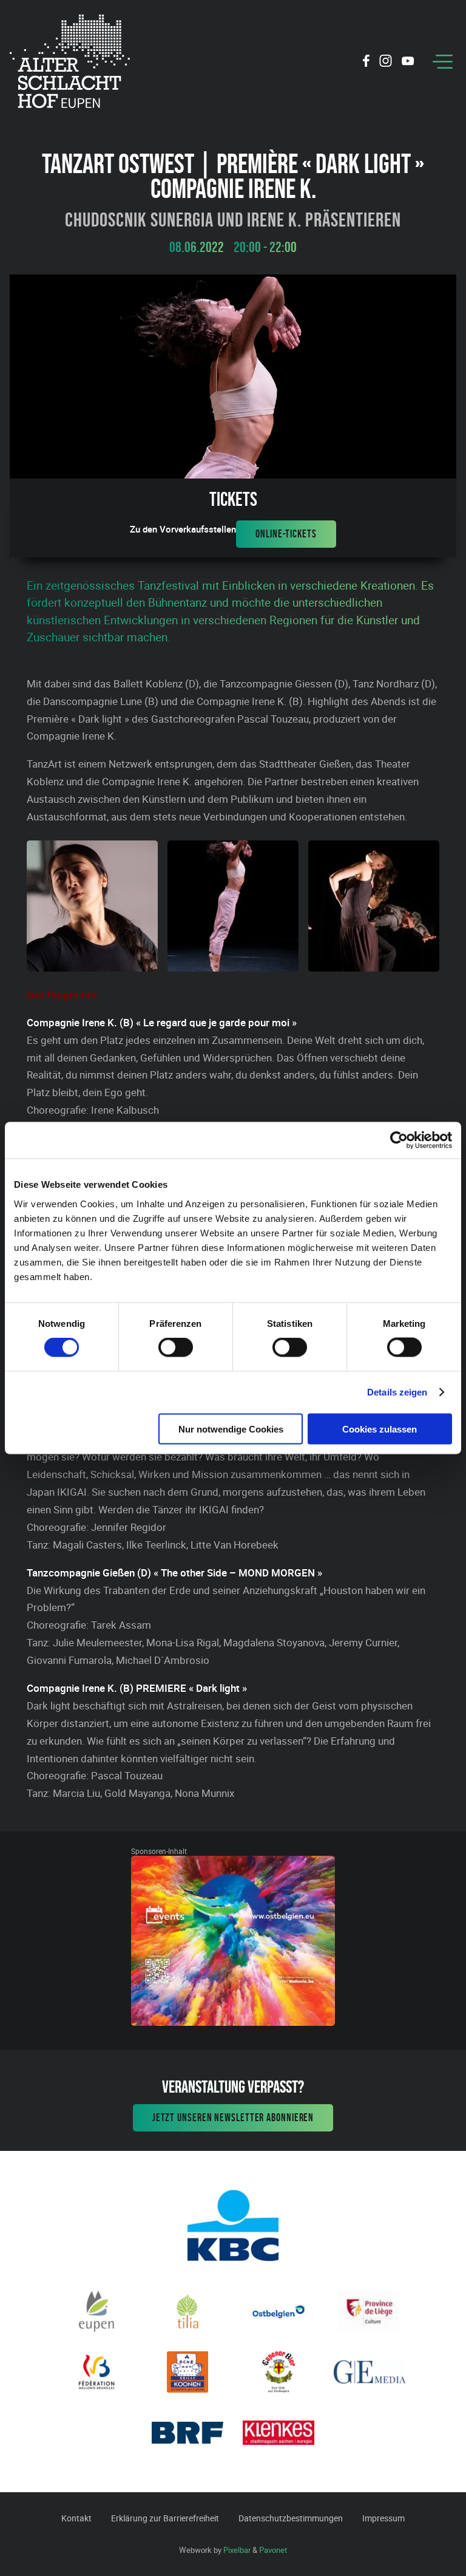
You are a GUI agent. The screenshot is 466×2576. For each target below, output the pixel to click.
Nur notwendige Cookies (231, 1429)
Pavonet (273, 2550)
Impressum (383, 2518)
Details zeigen (397, 1392)
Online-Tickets (286, 534)
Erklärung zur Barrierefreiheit (165, 2518)
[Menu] (443, 62)
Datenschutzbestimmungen (291, 2518)
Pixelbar (237, 2550)
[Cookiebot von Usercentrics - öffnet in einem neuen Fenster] (399, 1140)
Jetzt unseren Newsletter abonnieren (233, 2118)
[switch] (176, 1348)
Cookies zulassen (380, 1429)
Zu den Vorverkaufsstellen (183, 529)
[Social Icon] (366, 63)
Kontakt (76, 2518)
